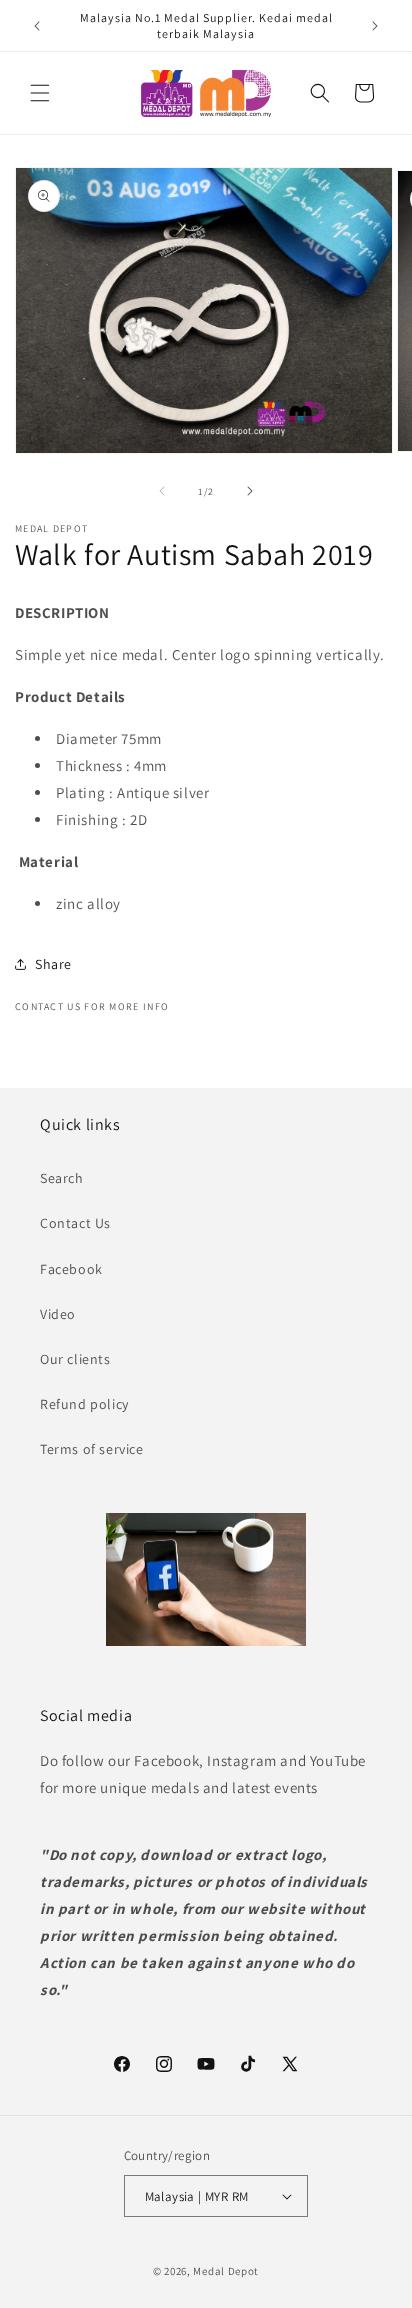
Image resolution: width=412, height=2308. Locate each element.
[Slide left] (162, 491)
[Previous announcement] (37, 26)
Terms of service (92, 1449)
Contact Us (75, 1223)
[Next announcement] (375, 26)
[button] (40, 93)
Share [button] (53, 964)
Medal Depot (226, 2271)
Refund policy (84, 1404)
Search (62, 1178)
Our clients (75, 1359)
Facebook (71, 1269)
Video (58, 1314)
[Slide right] (250, 491)
